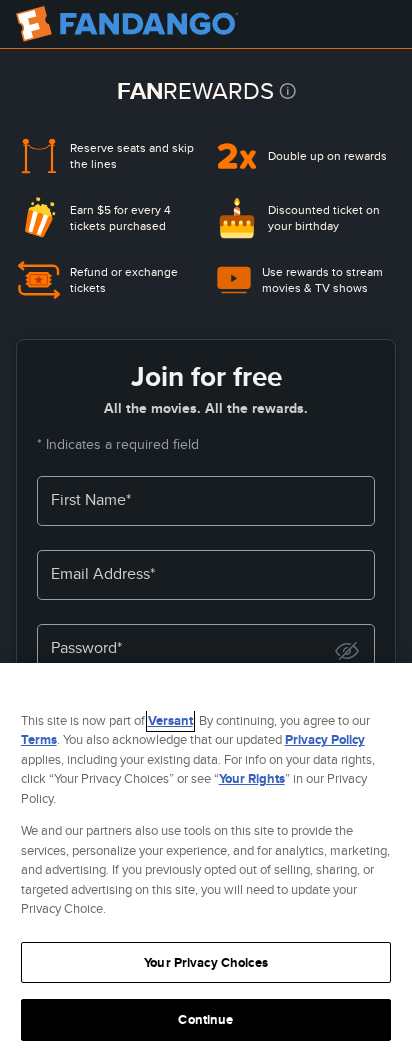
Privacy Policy (325, 739)
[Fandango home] (127, 24)
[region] (206, 860)
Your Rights (252, 778)
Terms (39, 739)
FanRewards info (287, 91)
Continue (205, 1019)
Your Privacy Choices (206, 962)
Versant (170, 720)
